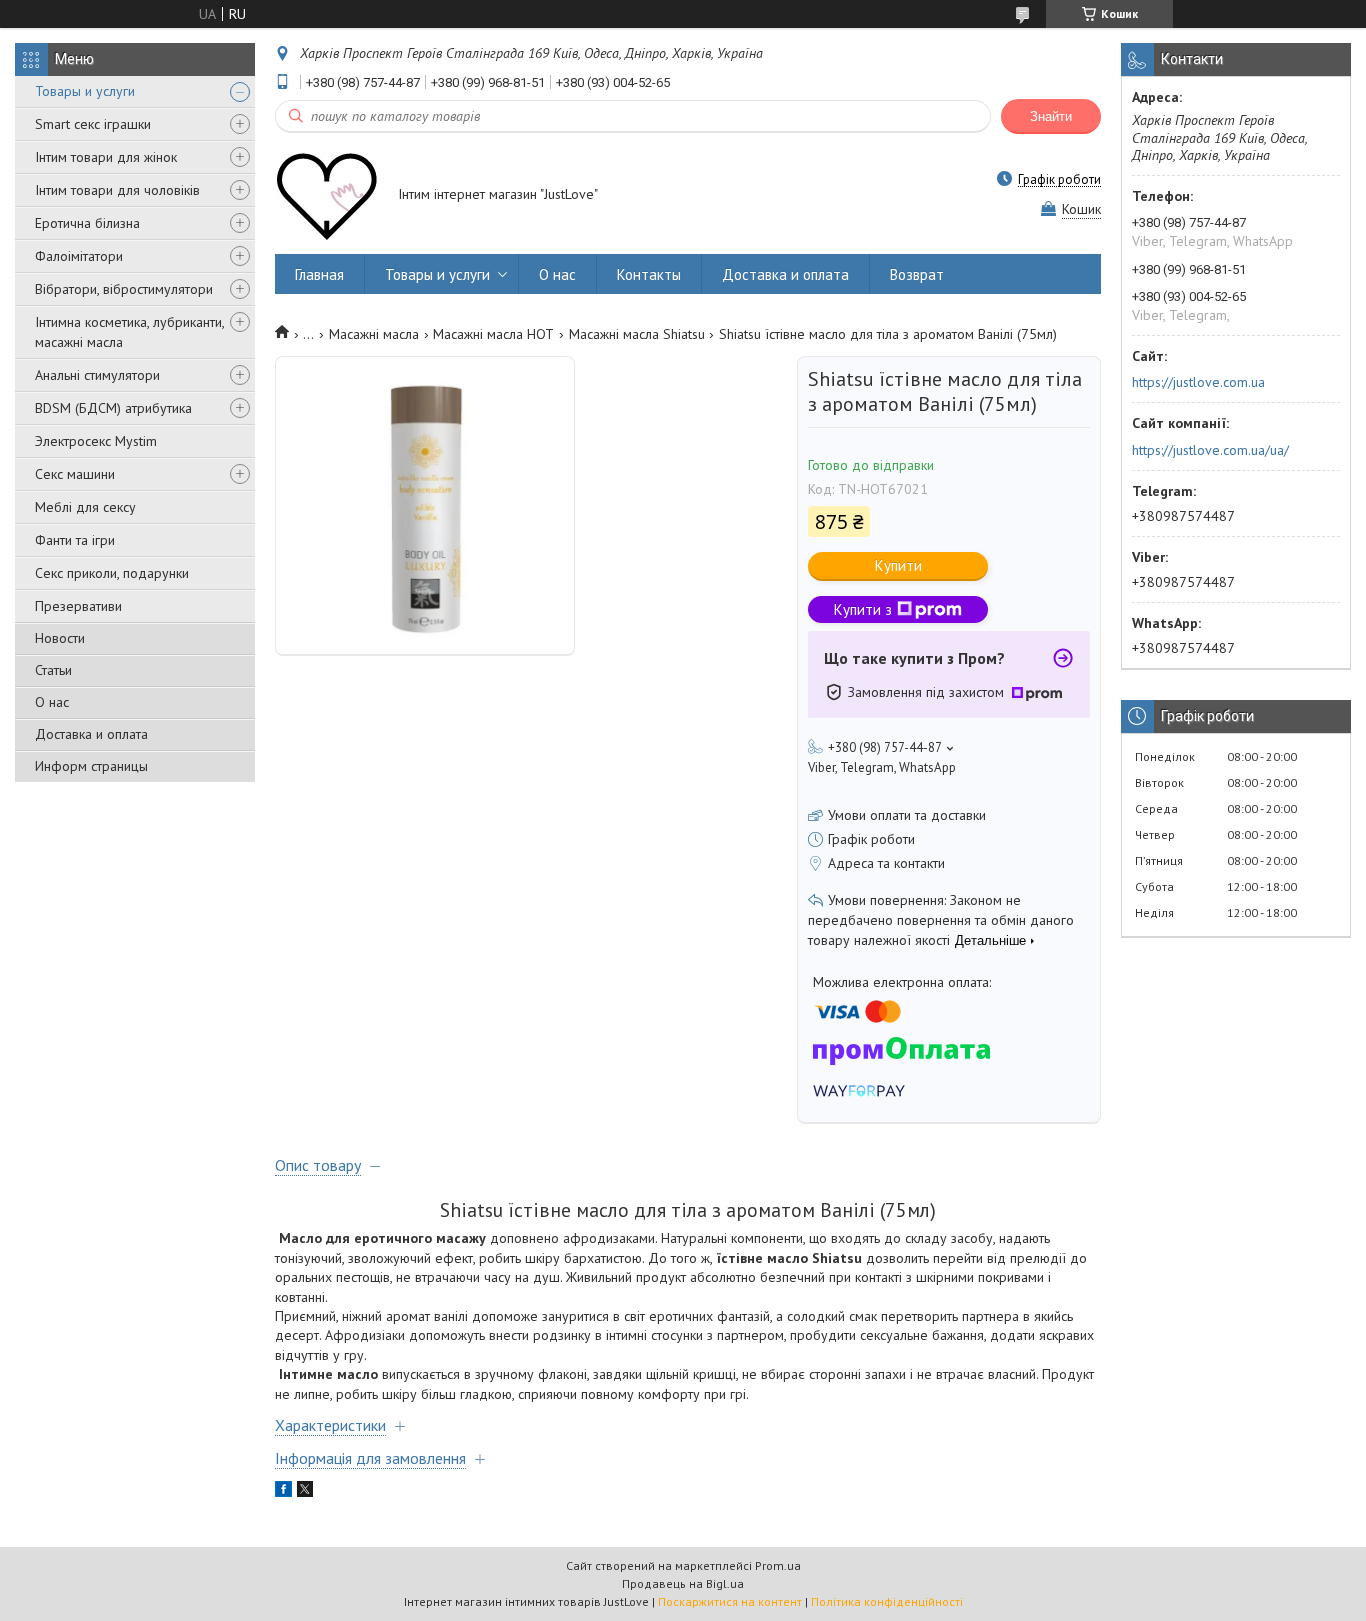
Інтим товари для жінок (106, 157)
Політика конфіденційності (887, 1601)
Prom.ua (778, 1565)
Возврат (917, 274)
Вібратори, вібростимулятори (124, 289)
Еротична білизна (87, 223)
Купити (898, 565)
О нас (52, 702)
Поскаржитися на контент (730, 1601)
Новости (60, 638)
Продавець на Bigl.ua (683, 1583)
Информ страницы (91, 766)
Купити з (863, 609)
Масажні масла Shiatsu (637, 334)
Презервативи (78, 606)
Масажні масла (374, 334)
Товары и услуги (85, 91)
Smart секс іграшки (93, 124)
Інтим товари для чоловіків (117, 190)
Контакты (649, 274)
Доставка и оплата (91, 734)
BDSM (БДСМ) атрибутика (113, 408)
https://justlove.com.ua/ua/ (1210, 450)
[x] (305, 1492)
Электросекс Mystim (96, 441)
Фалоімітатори (79, 256)
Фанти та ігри (75, 540)
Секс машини (75, 474)
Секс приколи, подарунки (112, 573)
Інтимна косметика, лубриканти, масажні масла (129, 332)
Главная (319, 274)
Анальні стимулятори (97, 375)
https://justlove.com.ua (1198, 382)
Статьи (53, 670)
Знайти (1051, 116)
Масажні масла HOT (493, 334)
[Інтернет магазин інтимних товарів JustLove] (327, 196)
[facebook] (283, 1492)
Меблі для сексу (85, 507)
